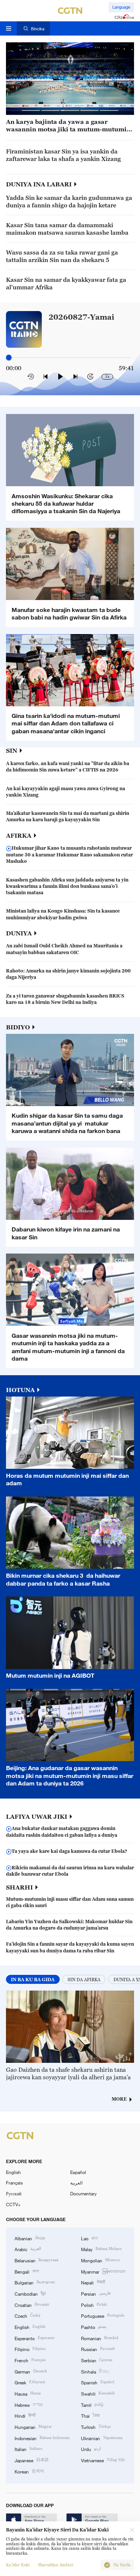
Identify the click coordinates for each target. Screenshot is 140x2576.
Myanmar (103, 2271)
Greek (30, 2382)
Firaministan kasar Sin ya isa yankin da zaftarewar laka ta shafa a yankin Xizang (63, 155)
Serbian (97, 2360)
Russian (98, 2349)
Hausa (28, 2393)
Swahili (98, 2393)
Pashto (94, 2327)
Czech (28, 2315)
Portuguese (103, 2315)
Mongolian (100, 2260)
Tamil (92, 2404)
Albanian (30, 2238)
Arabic (28, 2249)
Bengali (27, 2271)
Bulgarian (35, 2282)
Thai (90, 2415)
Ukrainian (102, 2438)
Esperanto (35, 2338)
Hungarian (33, 2426)
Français (14, 2183)
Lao (89, 2238)
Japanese (32, 2460)
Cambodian (30, 2293)
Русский (14, 2193)
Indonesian (42, 2438)
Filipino (30, 2349)
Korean (29, 2471)
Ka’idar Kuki (18, 2565)
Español (78, 2172)
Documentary (83, 2193)
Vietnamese (103, 2460)
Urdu (91, 2449)
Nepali (93, 2282)
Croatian (32, 2304)
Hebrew (29, 2404)
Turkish (96, 2426)
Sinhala (95, 2371)
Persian (96, 2293)
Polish (94, 2304)
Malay (101, 2249)
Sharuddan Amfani (56, 2565)
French (30, 2360)
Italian (29, 2449)
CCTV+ (13, 2204)
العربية (76, 2183)
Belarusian (36, 2260)
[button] (31, 110)
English (13, 2172)
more (119, 2099)
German (31, 2371)
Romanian (100, 2338)
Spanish (98, 2382)
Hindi (25, 2415)
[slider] (9, 357)
